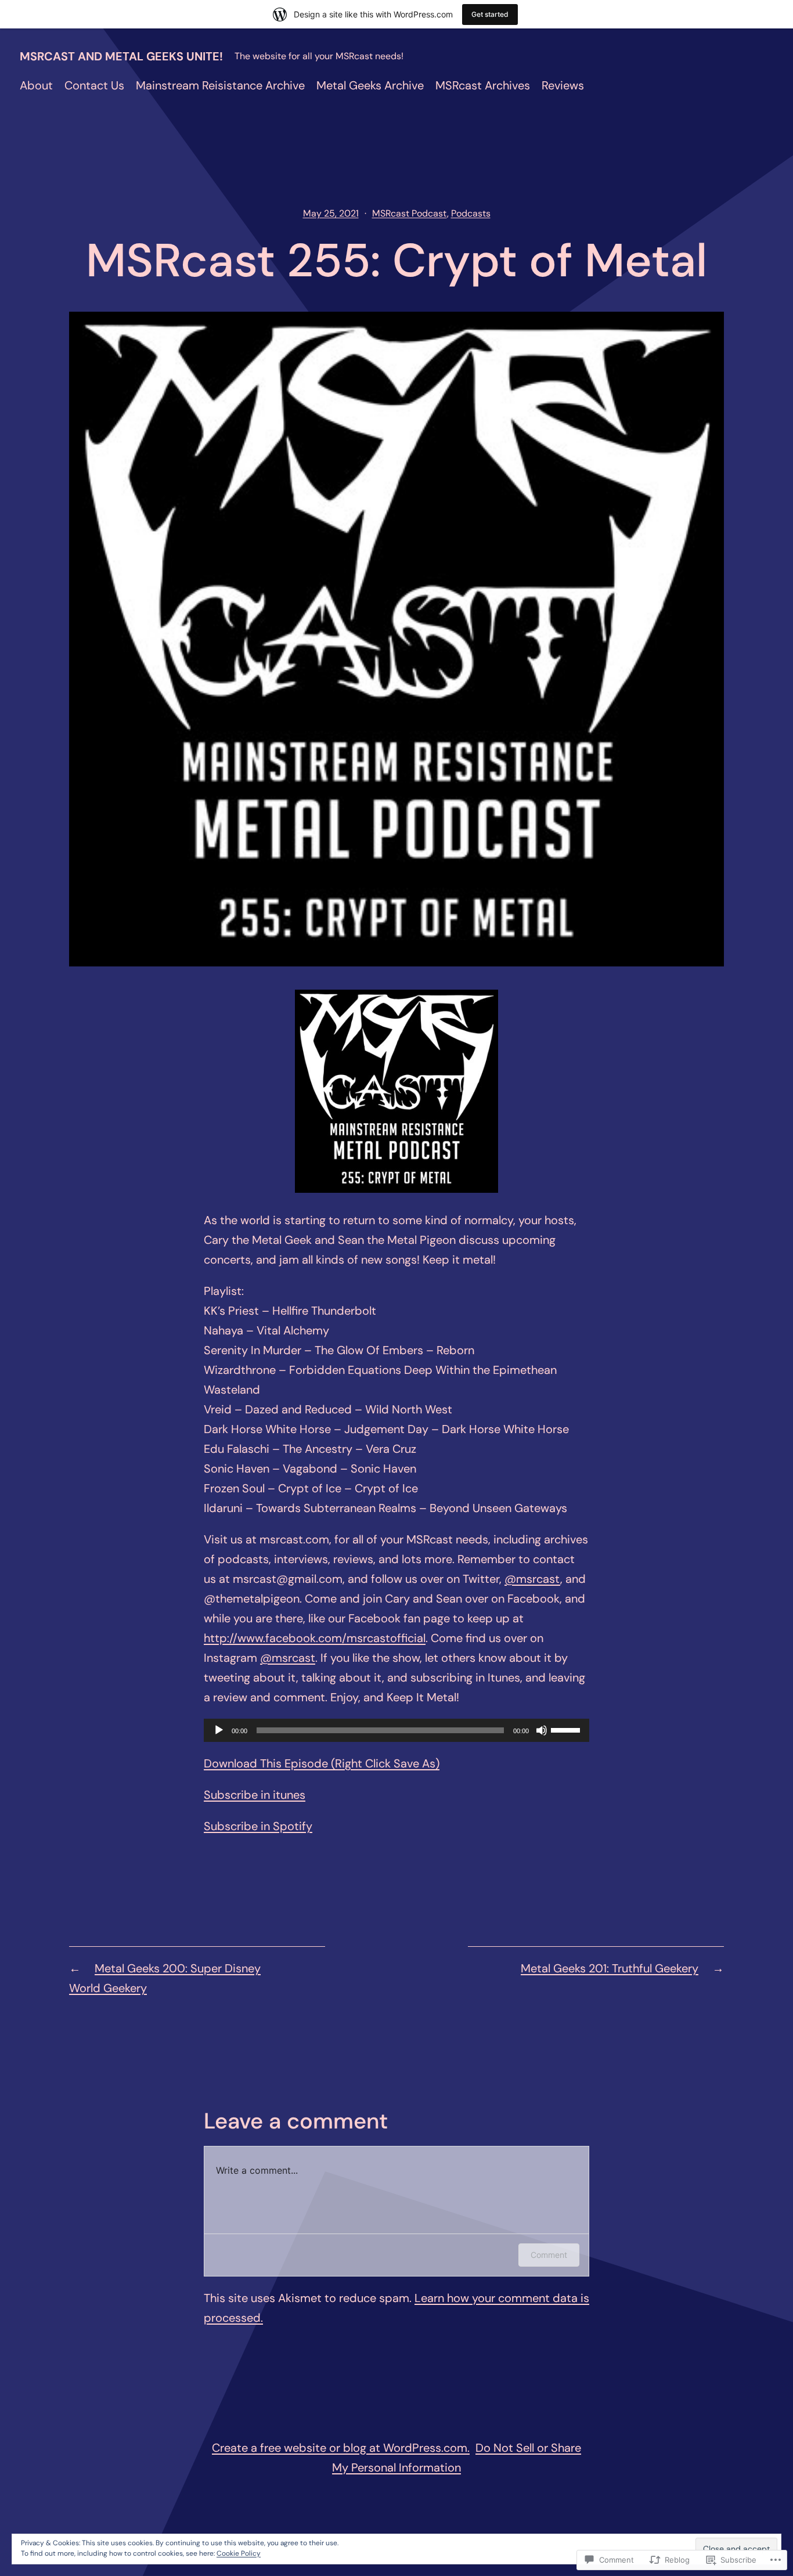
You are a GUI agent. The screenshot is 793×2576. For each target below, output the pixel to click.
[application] (396, 1730)
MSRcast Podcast (410, 213)
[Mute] (542, 1730)
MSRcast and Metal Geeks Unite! (121, 56)
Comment (549, 2255)
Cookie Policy (239, 2553)
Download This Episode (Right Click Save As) (322, 1763)
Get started (490, 14)
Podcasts (471, 213)
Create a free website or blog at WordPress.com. (341, 2448)
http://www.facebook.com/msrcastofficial (315, 1638)
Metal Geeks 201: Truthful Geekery (610, 1968)
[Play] (219, 1730)
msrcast (532, 1579)
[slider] (567, 1729)
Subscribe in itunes (255, 1795)
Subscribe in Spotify (258, 1826)
